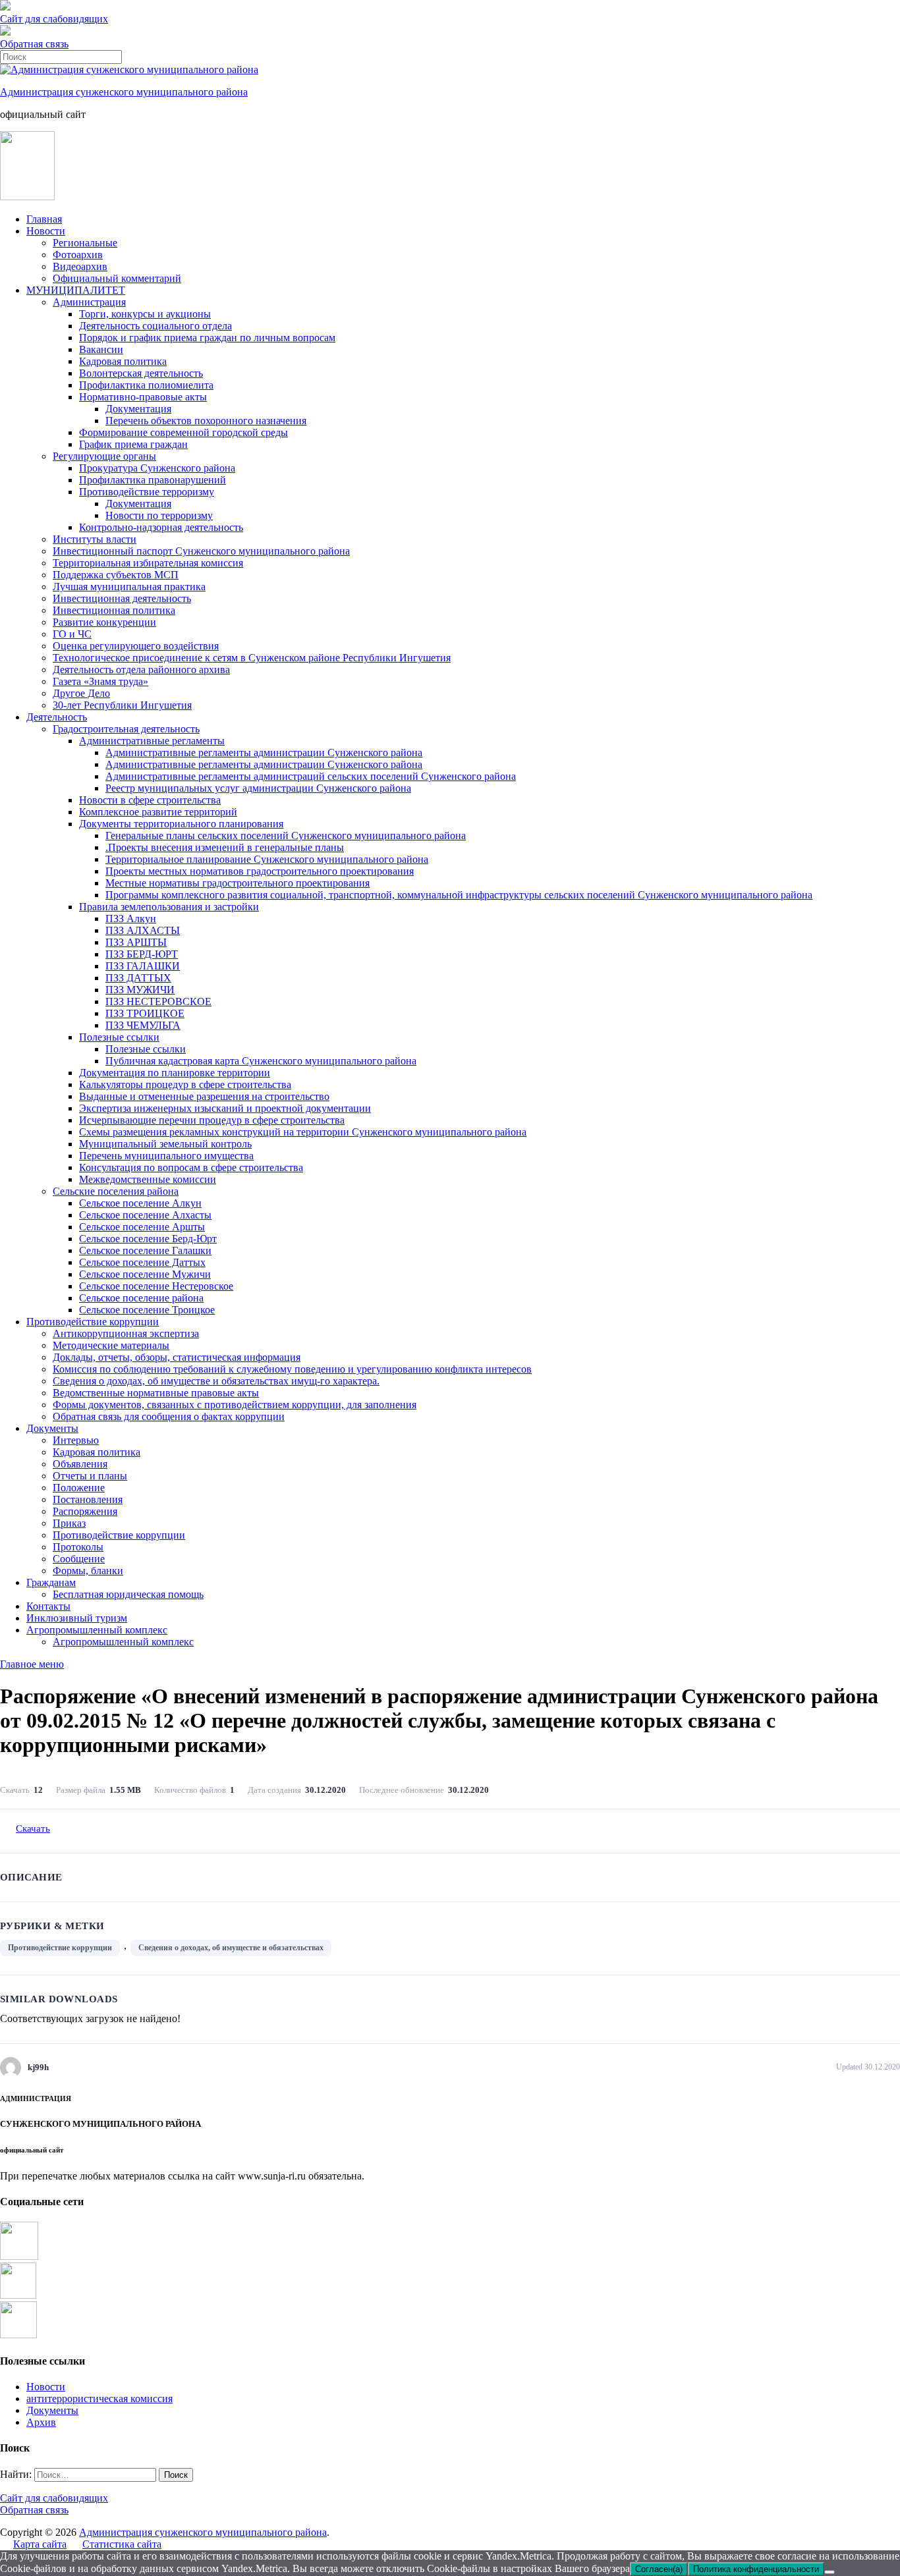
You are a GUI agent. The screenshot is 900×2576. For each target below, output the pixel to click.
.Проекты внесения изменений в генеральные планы (225, 847)
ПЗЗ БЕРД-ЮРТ (142, 954)
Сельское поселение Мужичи (145, 1274)
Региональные (85, 243)
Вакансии (101, 349)
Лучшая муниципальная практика (129, 587)
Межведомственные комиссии (148, 1179)
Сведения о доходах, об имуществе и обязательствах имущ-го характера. (216, 1381)
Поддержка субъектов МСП (116, 575)
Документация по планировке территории (175, 1073)
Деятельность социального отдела (155, 326)
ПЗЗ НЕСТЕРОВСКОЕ (158, 1001)
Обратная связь (34, 44)
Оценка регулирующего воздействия (136, 646)
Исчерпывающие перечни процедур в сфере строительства (212, 1120)
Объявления (80, 1464)
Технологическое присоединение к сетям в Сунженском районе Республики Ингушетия (252, 658)
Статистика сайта (122, 2544)
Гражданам (51, 1582)
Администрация (89, 302)
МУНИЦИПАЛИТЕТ (76, 290)
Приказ (69, 1523)
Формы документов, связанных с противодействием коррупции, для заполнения (235, 1405)
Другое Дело (81, 693)
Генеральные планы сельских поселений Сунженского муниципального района (286, 836)
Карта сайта (40, 2544)
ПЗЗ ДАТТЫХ (138, 978)
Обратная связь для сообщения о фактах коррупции (169, 1416)
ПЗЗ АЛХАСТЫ (143, 930)
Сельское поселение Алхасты (145, 1215)
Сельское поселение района (141, 1298)
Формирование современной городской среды (183, 432)
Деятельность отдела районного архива (141, 670)
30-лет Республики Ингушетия (122, 705)
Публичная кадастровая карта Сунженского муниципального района (261, 1061)
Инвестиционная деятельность (122, 598)
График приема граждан (133, 444)
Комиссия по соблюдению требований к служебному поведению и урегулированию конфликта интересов (292, 1369)
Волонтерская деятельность (141, 373)
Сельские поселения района (116, 1191)
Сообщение (79, 1559)
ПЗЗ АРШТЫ (136, 942)
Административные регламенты (152, 741)
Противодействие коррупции (93, 1322)
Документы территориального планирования (181, 824)
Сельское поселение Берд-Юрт (148, 1239)
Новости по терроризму (159, 515)
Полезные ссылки (119, 1037)
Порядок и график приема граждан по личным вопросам (207, 338)
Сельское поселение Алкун (140, 1203)
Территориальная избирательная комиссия (148, 563)
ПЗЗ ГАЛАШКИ (143, 966)
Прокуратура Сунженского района (157, 468)
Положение (79, 1488)
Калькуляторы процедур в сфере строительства (185, 1084)
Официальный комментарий (117, 278)
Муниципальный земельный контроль (165, 1144)
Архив (41, 2422)
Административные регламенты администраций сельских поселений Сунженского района (311, 776)
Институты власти (95, 539)
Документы (52, 1428)
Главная (44, 219)
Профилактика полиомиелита (146, 385)
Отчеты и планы (90, 1476)
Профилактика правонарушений (153, 480)
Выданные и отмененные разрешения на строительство (204, 1096)
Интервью (76, 1440)
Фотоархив (78, 255)
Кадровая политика (123, 361)
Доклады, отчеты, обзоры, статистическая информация (177, 1357)
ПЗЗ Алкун (131, 918)
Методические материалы (111, 1345)
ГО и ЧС (72, 634)
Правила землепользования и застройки (169, 907)
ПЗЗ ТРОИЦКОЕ (145, 1013)
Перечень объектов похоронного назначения (206, 421)
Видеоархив (80, 266)
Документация (138, 409)
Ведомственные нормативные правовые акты (156, 1393)
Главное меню (32, 1664)
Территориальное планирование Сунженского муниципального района (267, 859)
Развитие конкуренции (104, 622)
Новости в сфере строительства (150, 800)
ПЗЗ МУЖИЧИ (140, 990)
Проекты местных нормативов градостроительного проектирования (260, 871)
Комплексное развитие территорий (158, 812)
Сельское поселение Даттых (142, 1262)
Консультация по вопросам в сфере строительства (191, 1167)
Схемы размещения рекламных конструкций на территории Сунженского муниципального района (303, 1132)
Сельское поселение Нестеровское (156, 1286)
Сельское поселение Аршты (142, 1227)
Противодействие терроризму (147, 492)
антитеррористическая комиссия (99, 2398)
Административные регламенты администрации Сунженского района (264, 753)
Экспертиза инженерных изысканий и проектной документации (225, 1108)
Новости (46, 231)
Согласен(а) (659, 2569)
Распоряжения (85, 1511)
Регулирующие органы (104, 456)
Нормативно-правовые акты (143, 397)
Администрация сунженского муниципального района (124, 92)
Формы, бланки (88, 1571)
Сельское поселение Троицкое (147, 1310)
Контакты (48, 1606)
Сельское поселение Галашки (145, 1250)
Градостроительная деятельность (126, 729)
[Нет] (830, 2572)
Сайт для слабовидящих (54, 2498)
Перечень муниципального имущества (166, 1156)
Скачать (33, 1828)
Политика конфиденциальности (756, 2569)
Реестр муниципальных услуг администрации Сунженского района (258, 788)
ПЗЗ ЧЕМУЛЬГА (143, 1025)
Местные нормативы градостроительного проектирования (238, 883)
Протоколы (78, 1547)
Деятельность (57, 717)
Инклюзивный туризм (77, 1618)
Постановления (88, 1499)
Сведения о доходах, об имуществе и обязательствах (231, 1948)
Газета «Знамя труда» (100, 681)
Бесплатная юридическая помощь (128, 1594)
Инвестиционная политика (114, 610)
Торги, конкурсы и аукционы (145, 314)
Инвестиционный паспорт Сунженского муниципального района (201, 551)
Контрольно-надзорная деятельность (161, 527)
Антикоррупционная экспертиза (126, 1333)
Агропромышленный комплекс (97, 1630)
